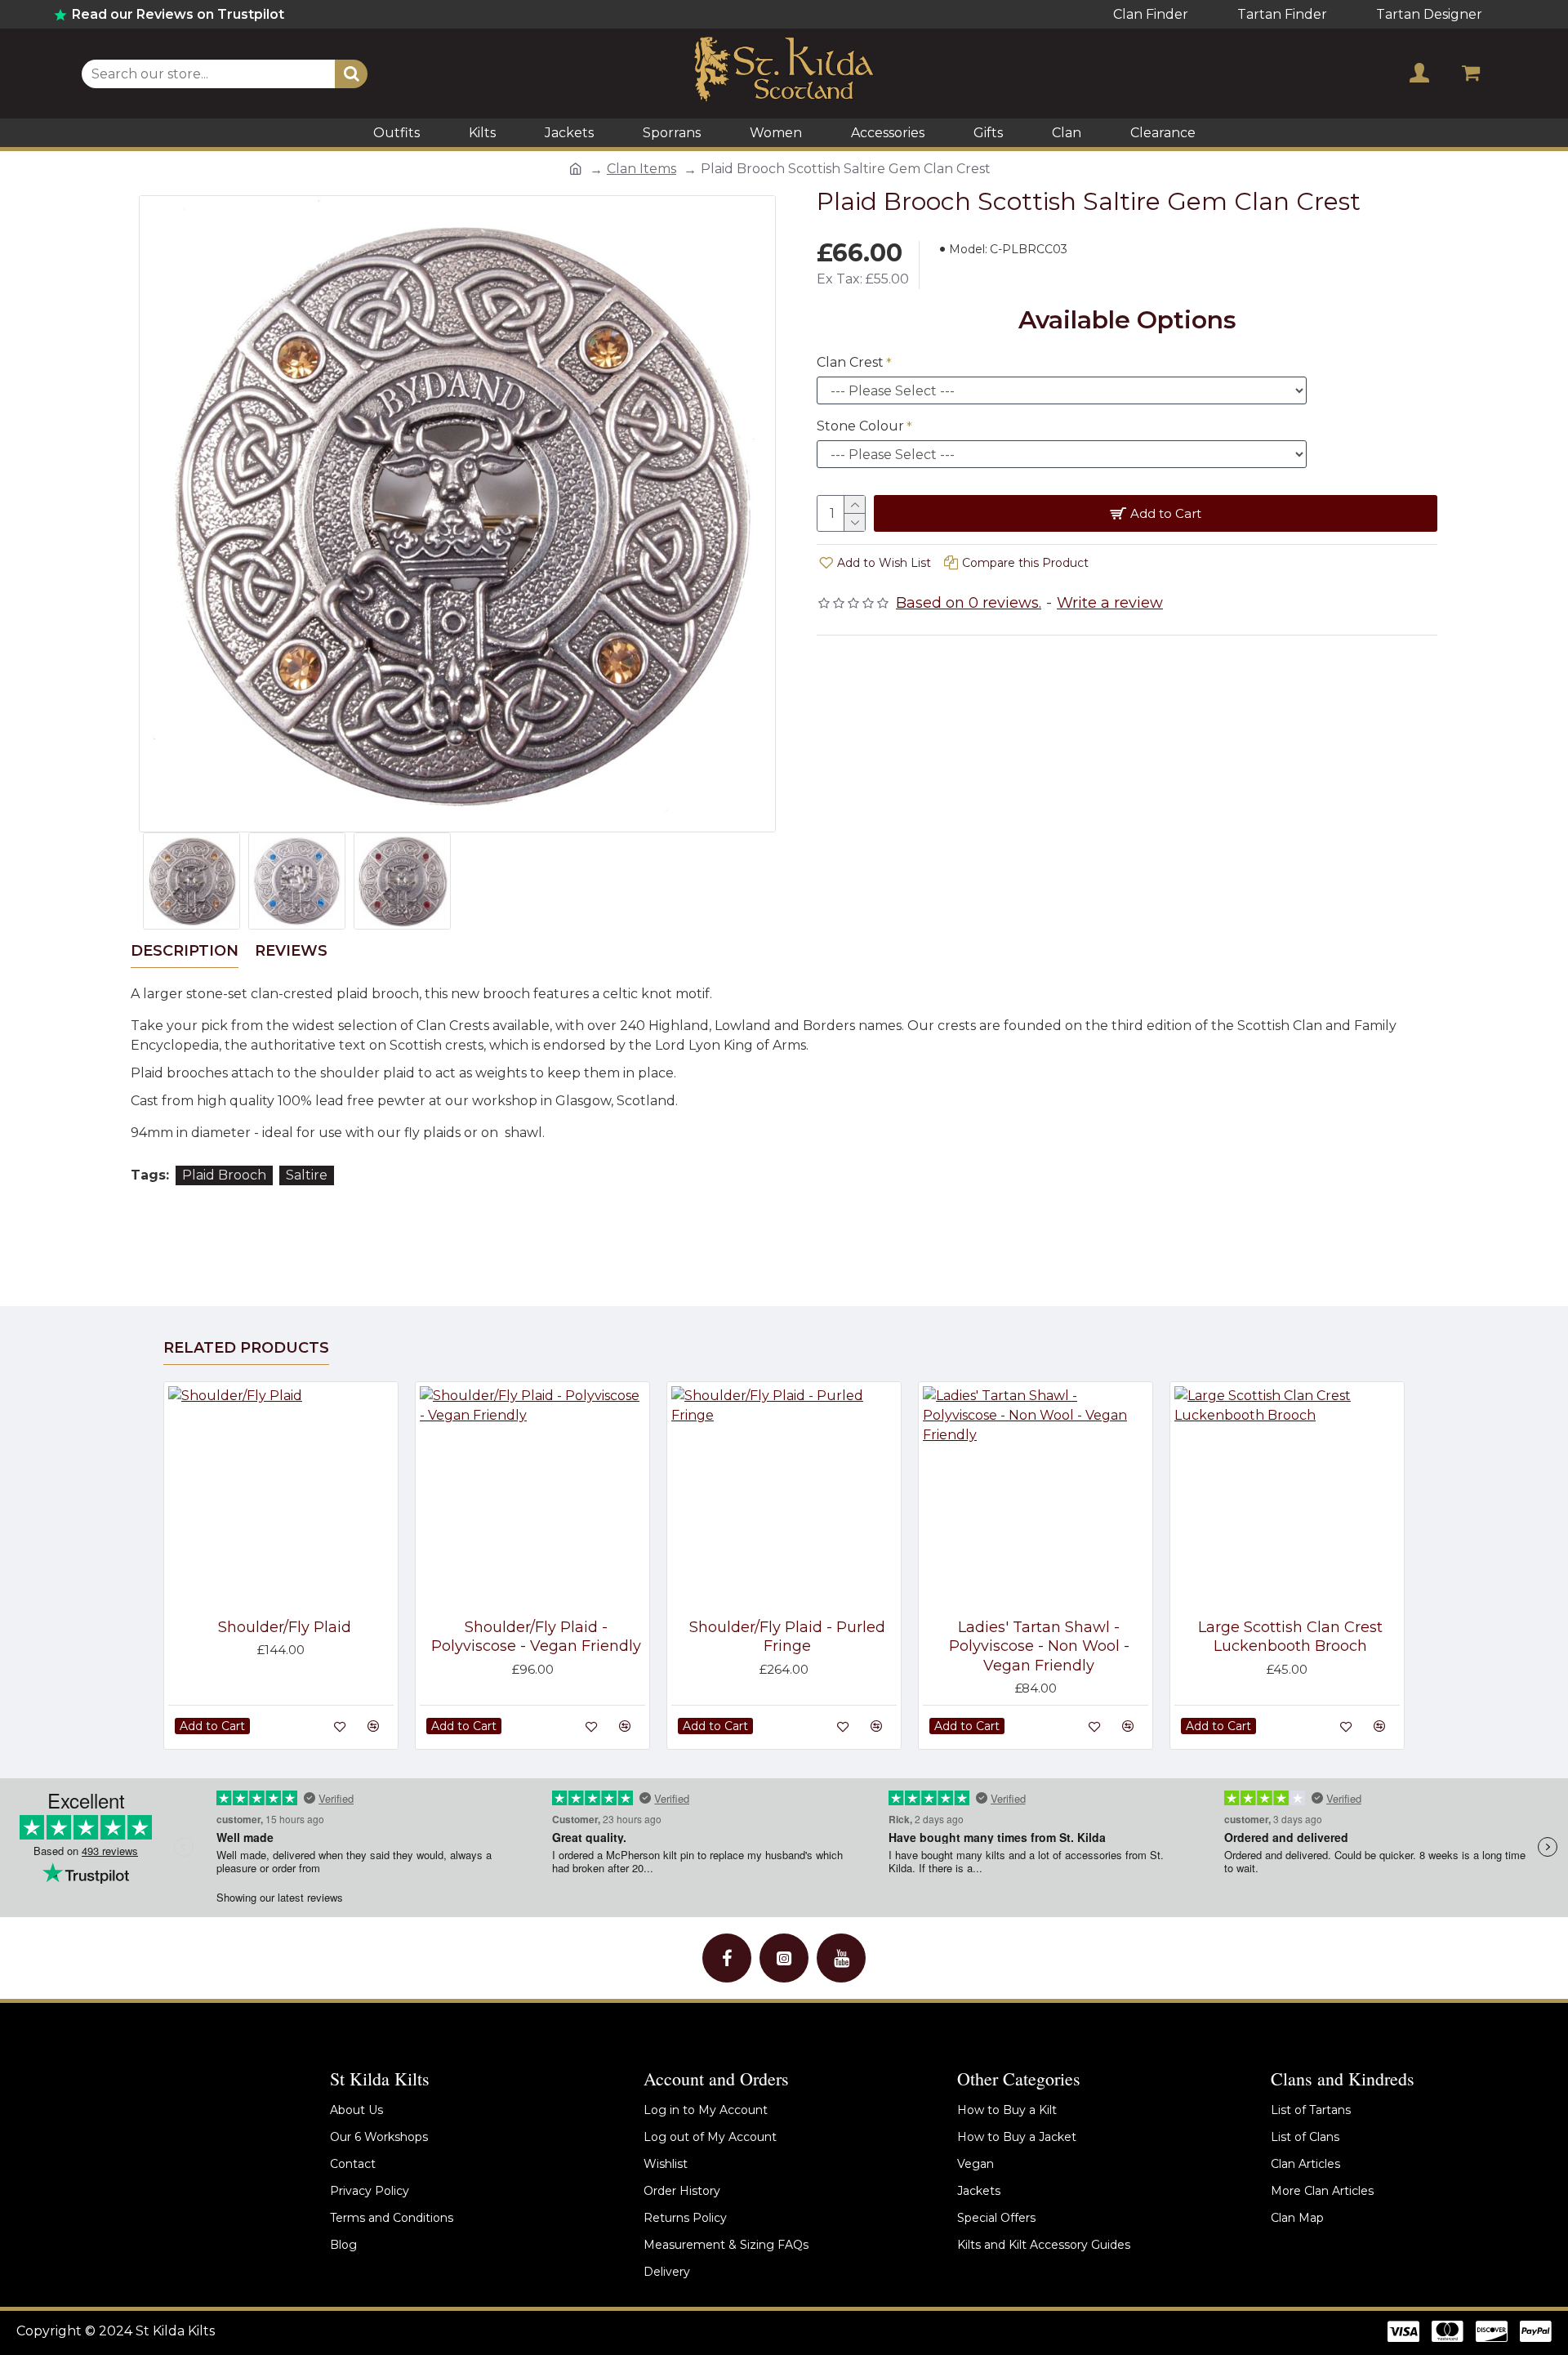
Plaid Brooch (224, 1175)
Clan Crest (850, 362)
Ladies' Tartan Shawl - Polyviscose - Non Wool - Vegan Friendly (1039, 1646)
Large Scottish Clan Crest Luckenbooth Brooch (1290, 1637)
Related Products (246, 1348)
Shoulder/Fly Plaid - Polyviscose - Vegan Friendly (536, 1637)
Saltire (307, 1175)
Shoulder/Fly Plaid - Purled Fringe (787, 1637)
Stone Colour (860, 426)
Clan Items (641, 169)
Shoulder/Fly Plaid (285, 1627)
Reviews (291, 951)
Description (185, 951)
